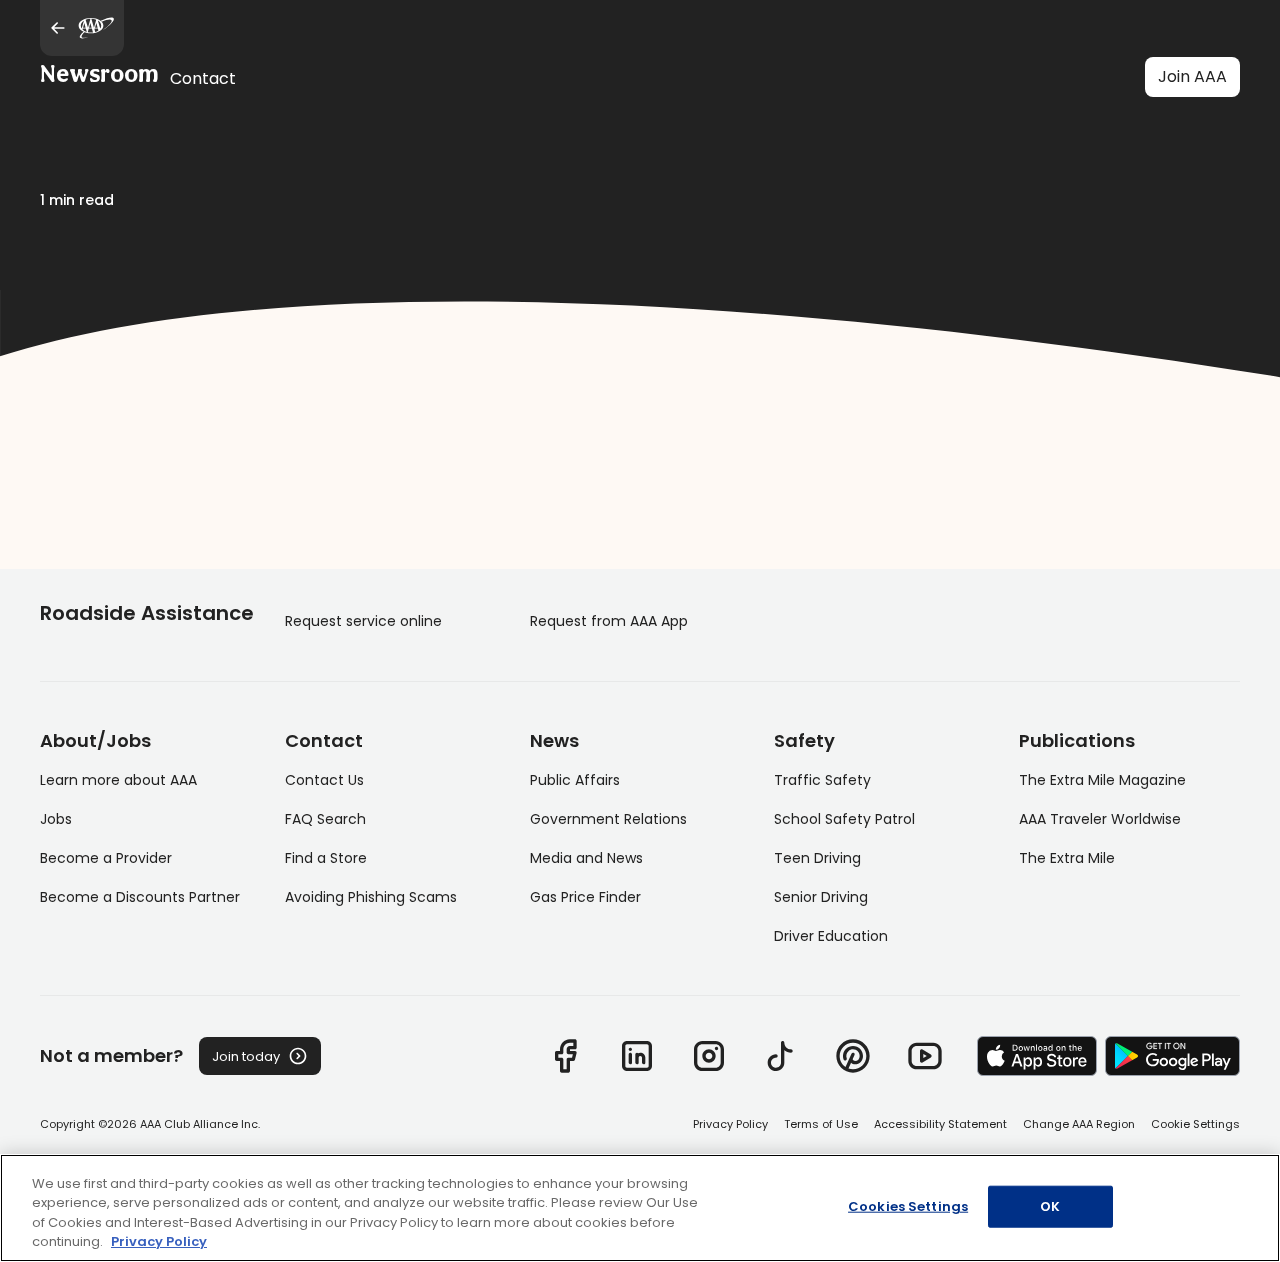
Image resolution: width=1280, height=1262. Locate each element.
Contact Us (324, 780)
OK (1050, 1206)
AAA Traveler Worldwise (1100, 819)
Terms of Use (821, 1124)
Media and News (586, 858)
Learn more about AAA (118, 780)
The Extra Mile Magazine (1102, 780)
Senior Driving (821, 897)
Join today (246, 1056)
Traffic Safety (822, 780)
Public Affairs (575, 780)
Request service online (363, 621)
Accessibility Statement (940, 1124)
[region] (640, 1208)
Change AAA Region (1079, 1124)
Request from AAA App (609, 621)
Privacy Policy (730, 1124)
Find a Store (326, 858)
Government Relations (608, 819)
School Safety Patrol (844, 819)
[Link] (565, 1056)
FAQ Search (325, 819)
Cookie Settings (1195, 1124)
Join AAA (1192, 76)
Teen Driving (817, 858)
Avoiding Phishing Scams (371, 897)
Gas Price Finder (585, 897)
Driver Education (831, 936)
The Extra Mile (1067, 858)
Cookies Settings (908, 1206)
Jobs (56, 819)
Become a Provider (106, 858)
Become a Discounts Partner (140, 897)
